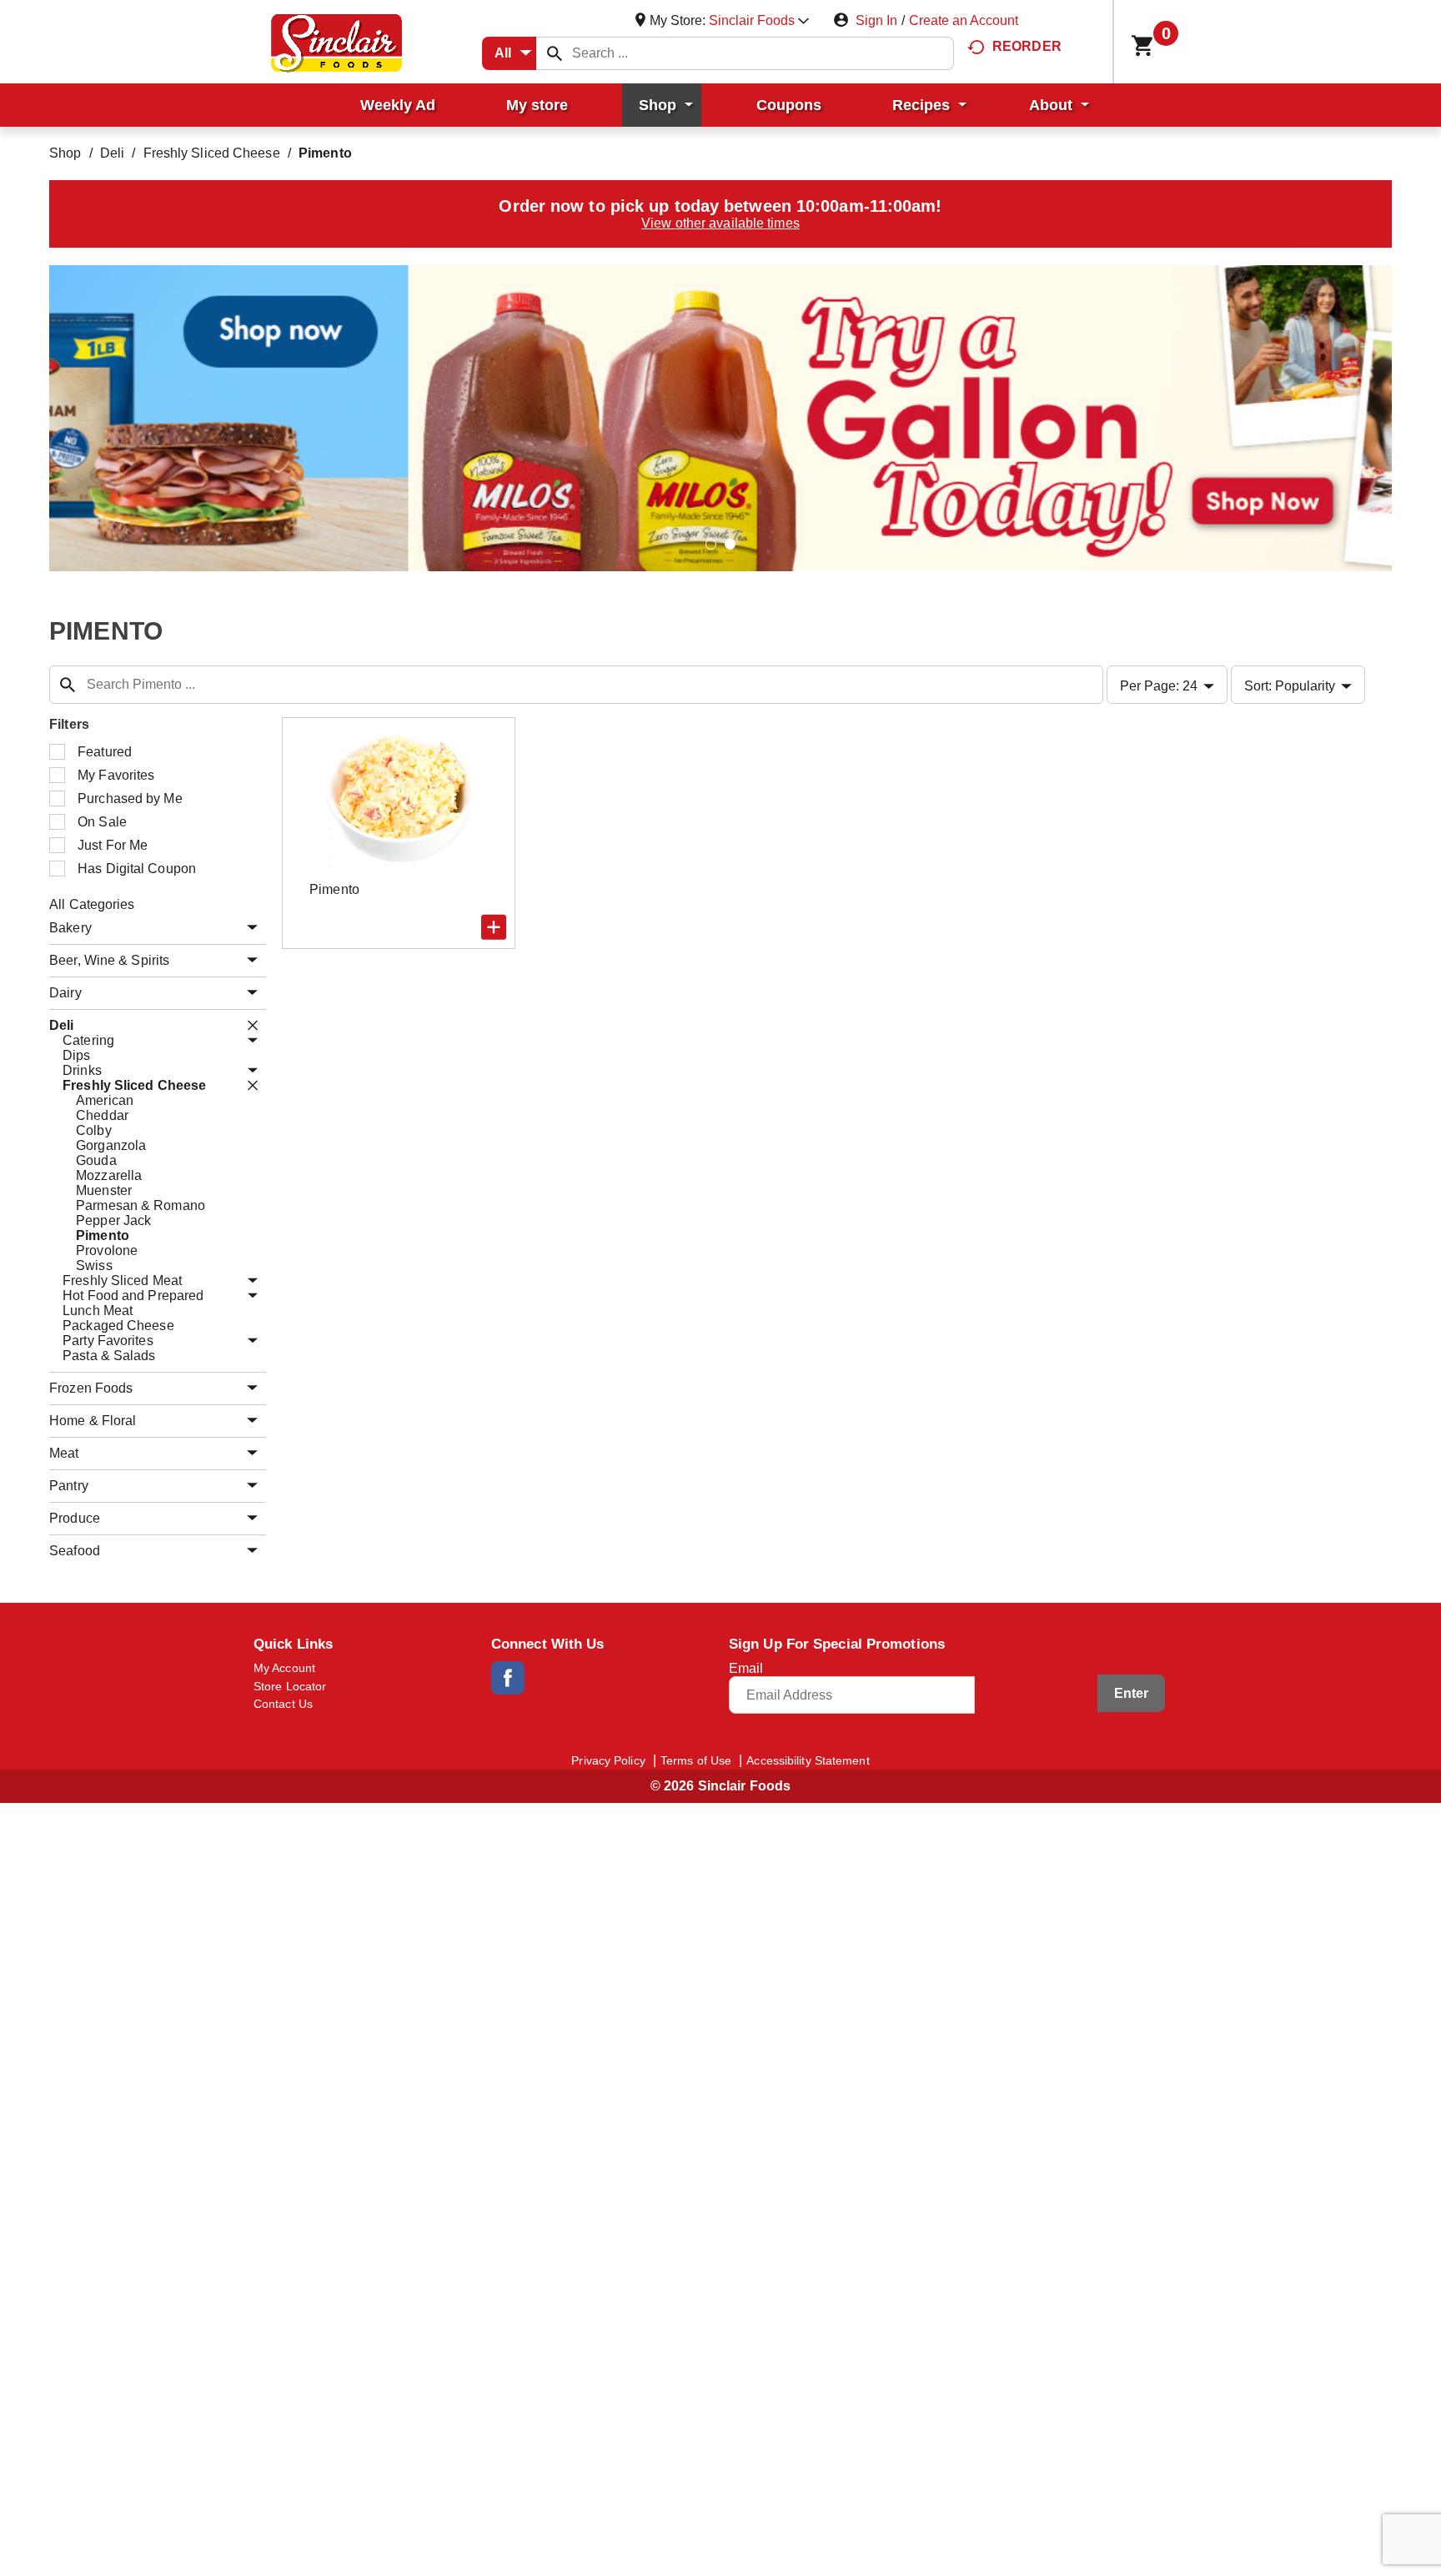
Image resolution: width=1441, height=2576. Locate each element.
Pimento (325, 153)
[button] (759, 20)
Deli (112, 153)
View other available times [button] (720, 223)
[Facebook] (508, 1678)
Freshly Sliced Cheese (212, 153)
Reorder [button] (1027, 46)
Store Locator (290, 1686)
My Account (284, 1668)
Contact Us (283, 1704)
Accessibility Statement (808, 1760)
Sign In (876, 20)
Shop (65, 153)
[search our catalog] (555, 53)
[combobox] (509, 53)
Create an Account (964, 20)
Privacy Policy (608, 1760)
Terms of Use (696, 1760)
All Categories (92, 904)
